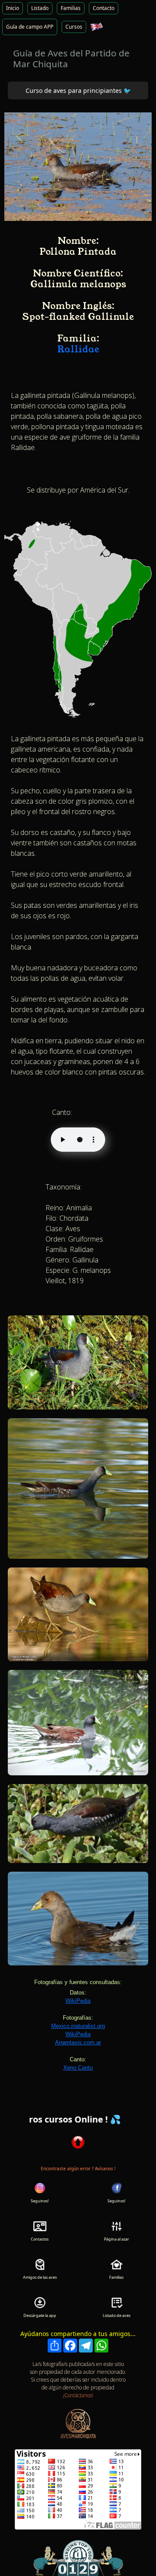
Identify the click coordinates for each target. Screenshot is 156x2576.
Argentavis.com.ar (78, 2042)
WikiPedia (78, 2001)
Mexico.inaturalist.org (78, 2026)
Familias (71, 8)
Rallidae (78, 349)
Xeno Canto (78, 2068)
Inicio (13, 8)
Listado (40, 8)
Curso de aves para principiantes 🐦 (78, 90)
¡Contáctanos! (78, 2395)
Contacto (104, 8)
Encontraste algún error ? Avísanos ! (78, 2169)
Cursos (74, 27)
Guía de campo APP (30, 27)
